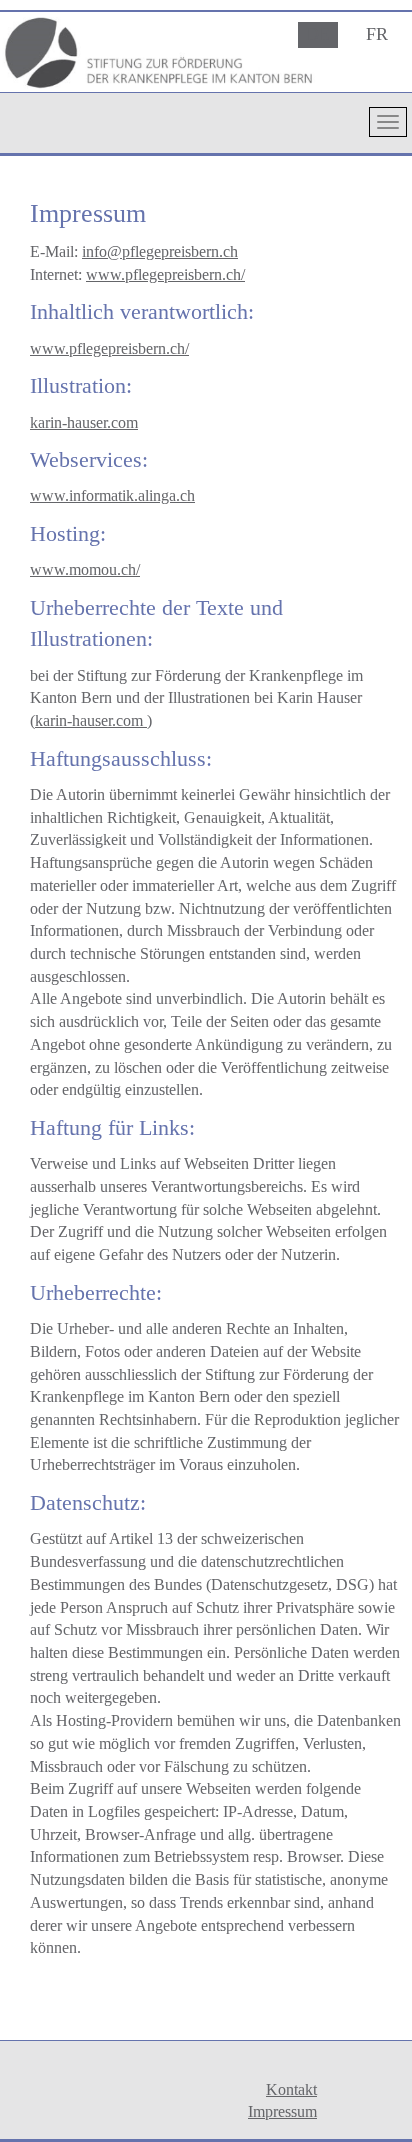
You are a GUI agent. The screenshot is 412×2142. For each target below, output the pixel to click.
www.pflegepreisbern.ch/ (165, 274)
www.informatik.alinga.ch (112, 495)
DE (318, 34)
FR (377, 34)
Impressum (282, 2111)
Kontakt (291, 2089)
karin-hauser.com (84, 422)
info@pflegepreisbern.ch (160, 251)
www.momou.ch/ (85, 569)
